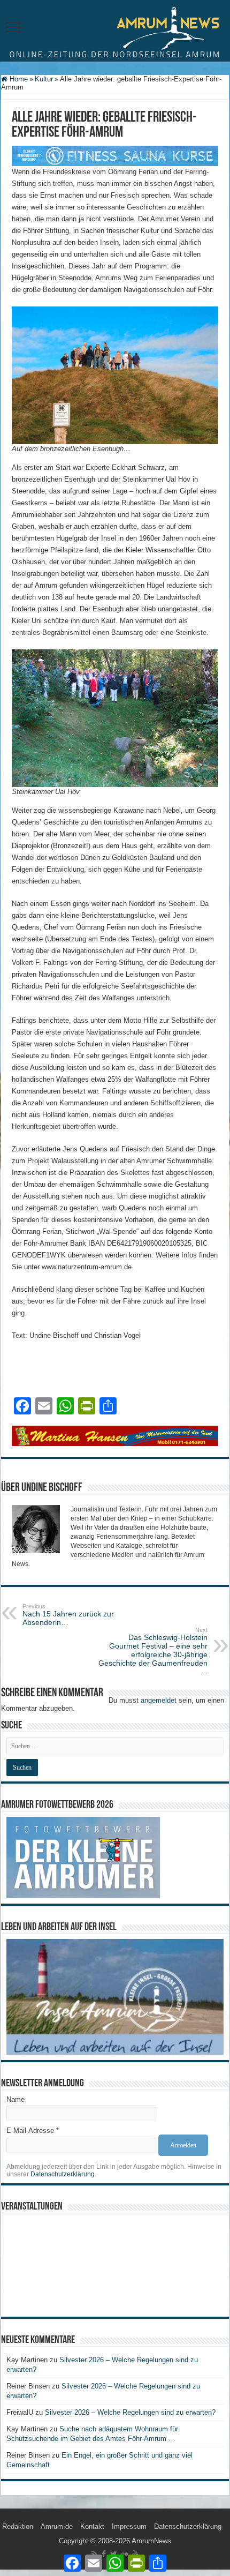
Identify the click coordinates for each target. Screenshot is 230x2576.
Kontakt (92, 2526)
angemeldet (159, 1700)
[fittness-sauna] (115, 155)
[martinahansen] (115, 1436)
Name (16, 2099)
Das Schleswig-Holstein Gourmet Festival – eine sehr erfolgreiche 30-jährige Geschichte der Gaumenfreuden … (153, 1651)
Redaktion (18, 2526)
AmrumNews (151, 2541)
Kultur (44, 79)
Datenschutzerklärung (63, 2174)
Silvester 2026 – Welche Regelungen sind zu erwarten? (131, 2412)
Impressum (129, 2526)
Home (18, 79)
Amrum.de (57, 2526)
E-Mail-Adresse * (33, 2131)
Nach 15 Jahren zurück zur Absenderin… (68, 1615)
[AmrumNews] (115, 32)
